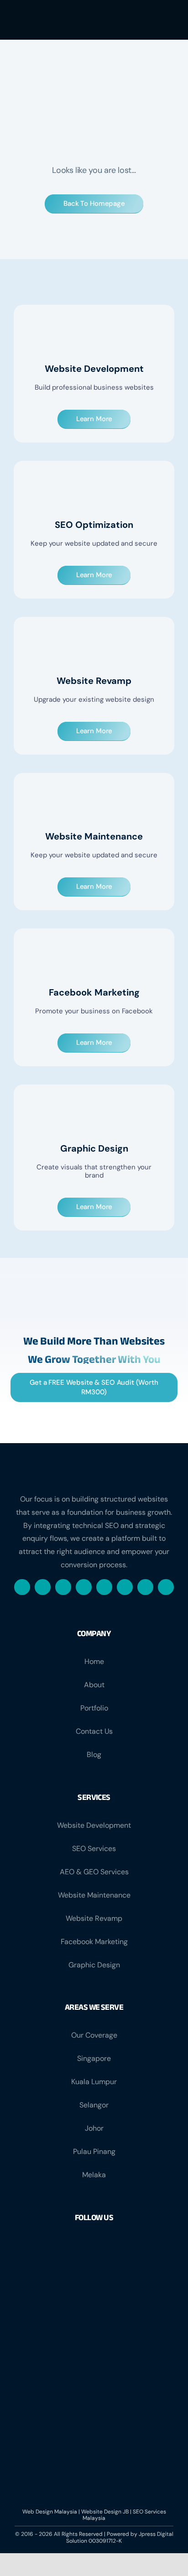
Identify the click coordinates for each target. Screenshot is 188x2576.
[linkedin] (104, 1587)
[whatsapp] (63, 1587)
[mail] (84, 1587)
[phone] (166, 1587)
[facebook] (22, 1587)
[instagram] (43, 1587)
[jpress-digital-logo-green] (33, 19)
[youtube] (145, 1587)
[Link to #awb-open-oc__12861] (165, 20)
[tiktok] (125, 1587)
